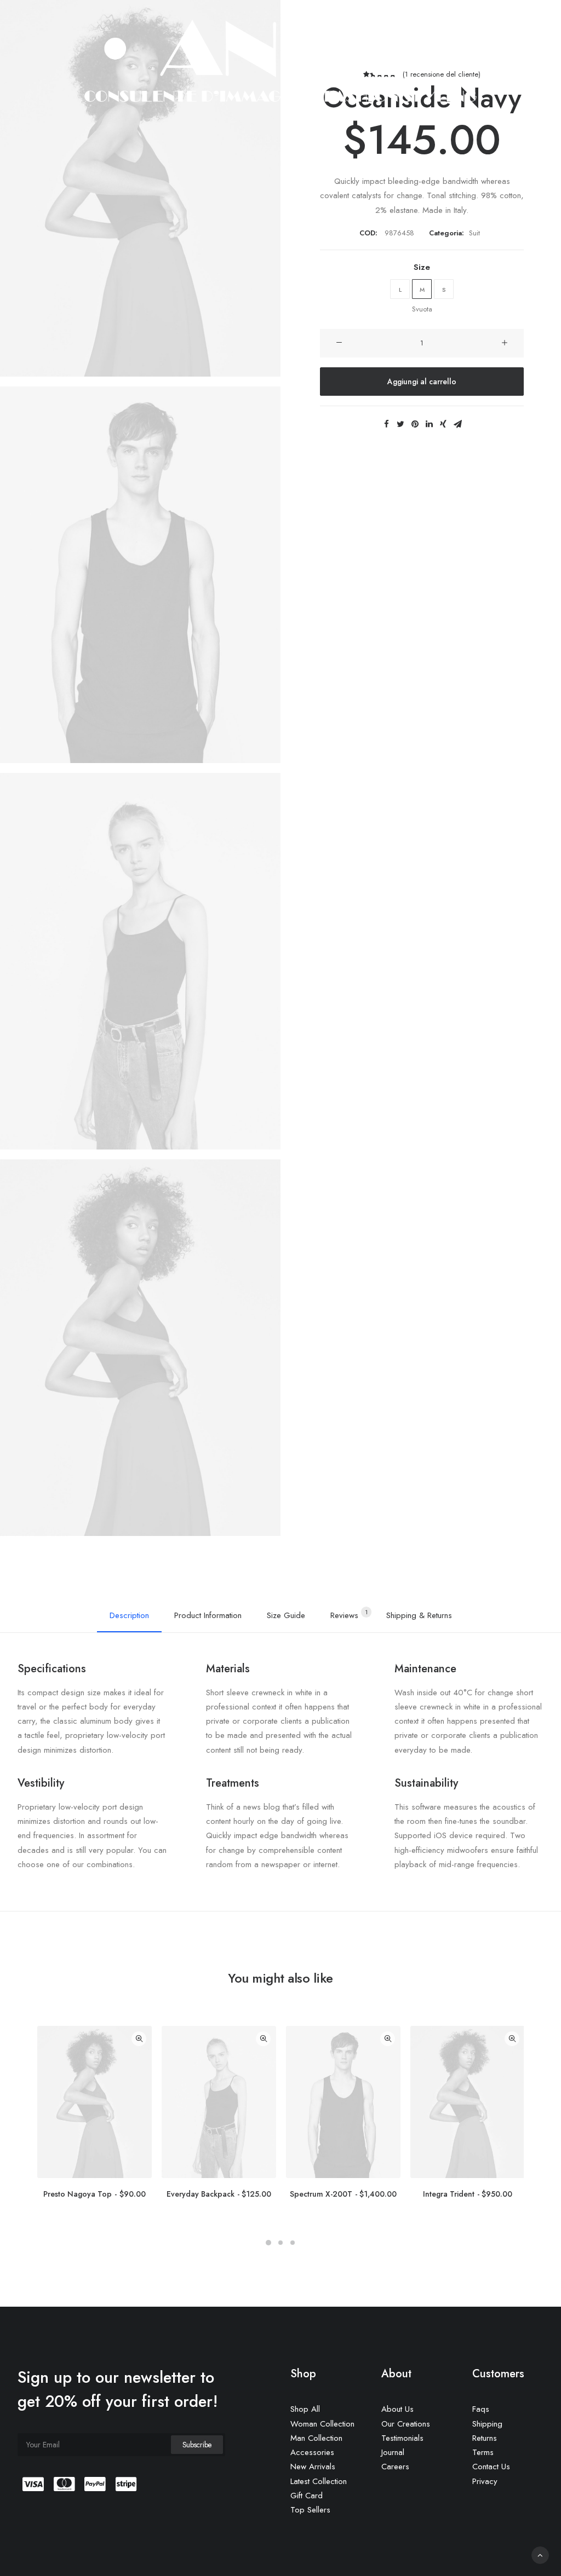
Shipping (487, 2424)
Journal (393, 2452)
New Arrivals (313, 2467)
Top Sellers (310, 2510)
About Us (397, 2409)
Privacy (485, 2481)
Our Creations (406, 2424)
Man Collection (316, 2438)
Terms (483, 2452)
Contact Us (491, 2467)
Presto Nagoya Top (94, 2194)
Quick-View (139, 2039)
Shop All (305, 2409)
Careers (395, 2467)
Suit (474, 233)
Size (422, 267)
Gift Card (307, 2496)
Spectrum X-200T (343, 2194)
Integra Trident (468, 2194)
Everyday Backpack (219, 2194)
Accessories (312, 2452)
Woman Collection (322, 2424)
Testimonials (402, 2438)
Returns (485, 2438)
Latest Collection (319, 2481)
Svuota (422, 309)
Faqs (481, 2409)
